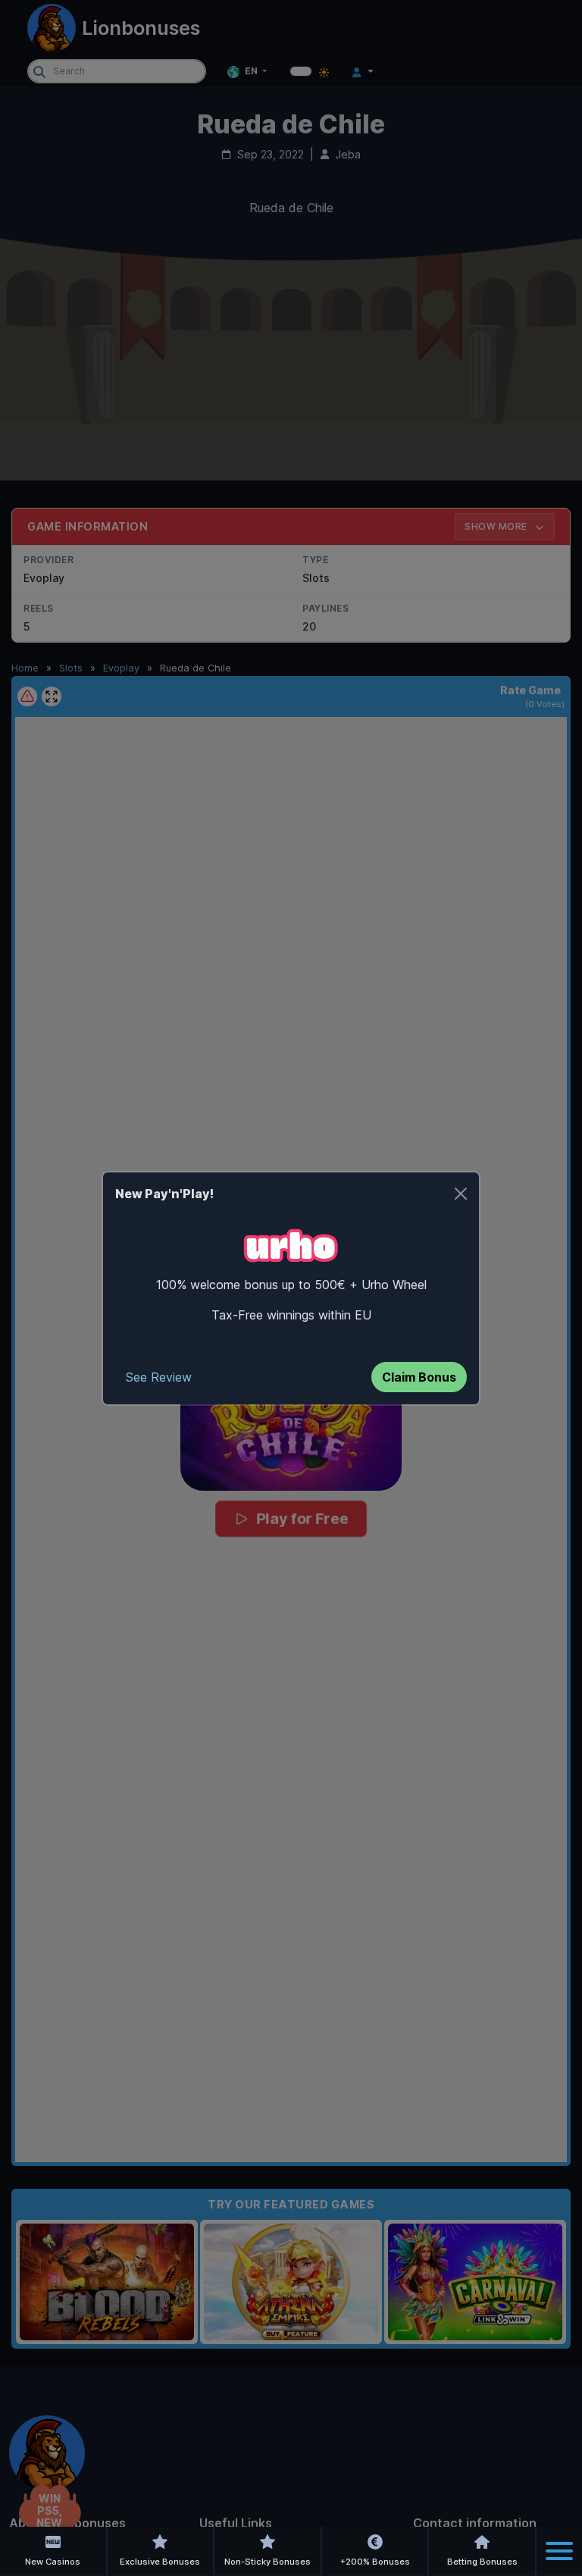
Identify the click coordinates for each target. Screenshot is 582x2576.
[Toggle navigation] (559, 2551)
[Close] (461, 1194)
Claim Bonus (419, 1377)
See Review (159, 1377)
